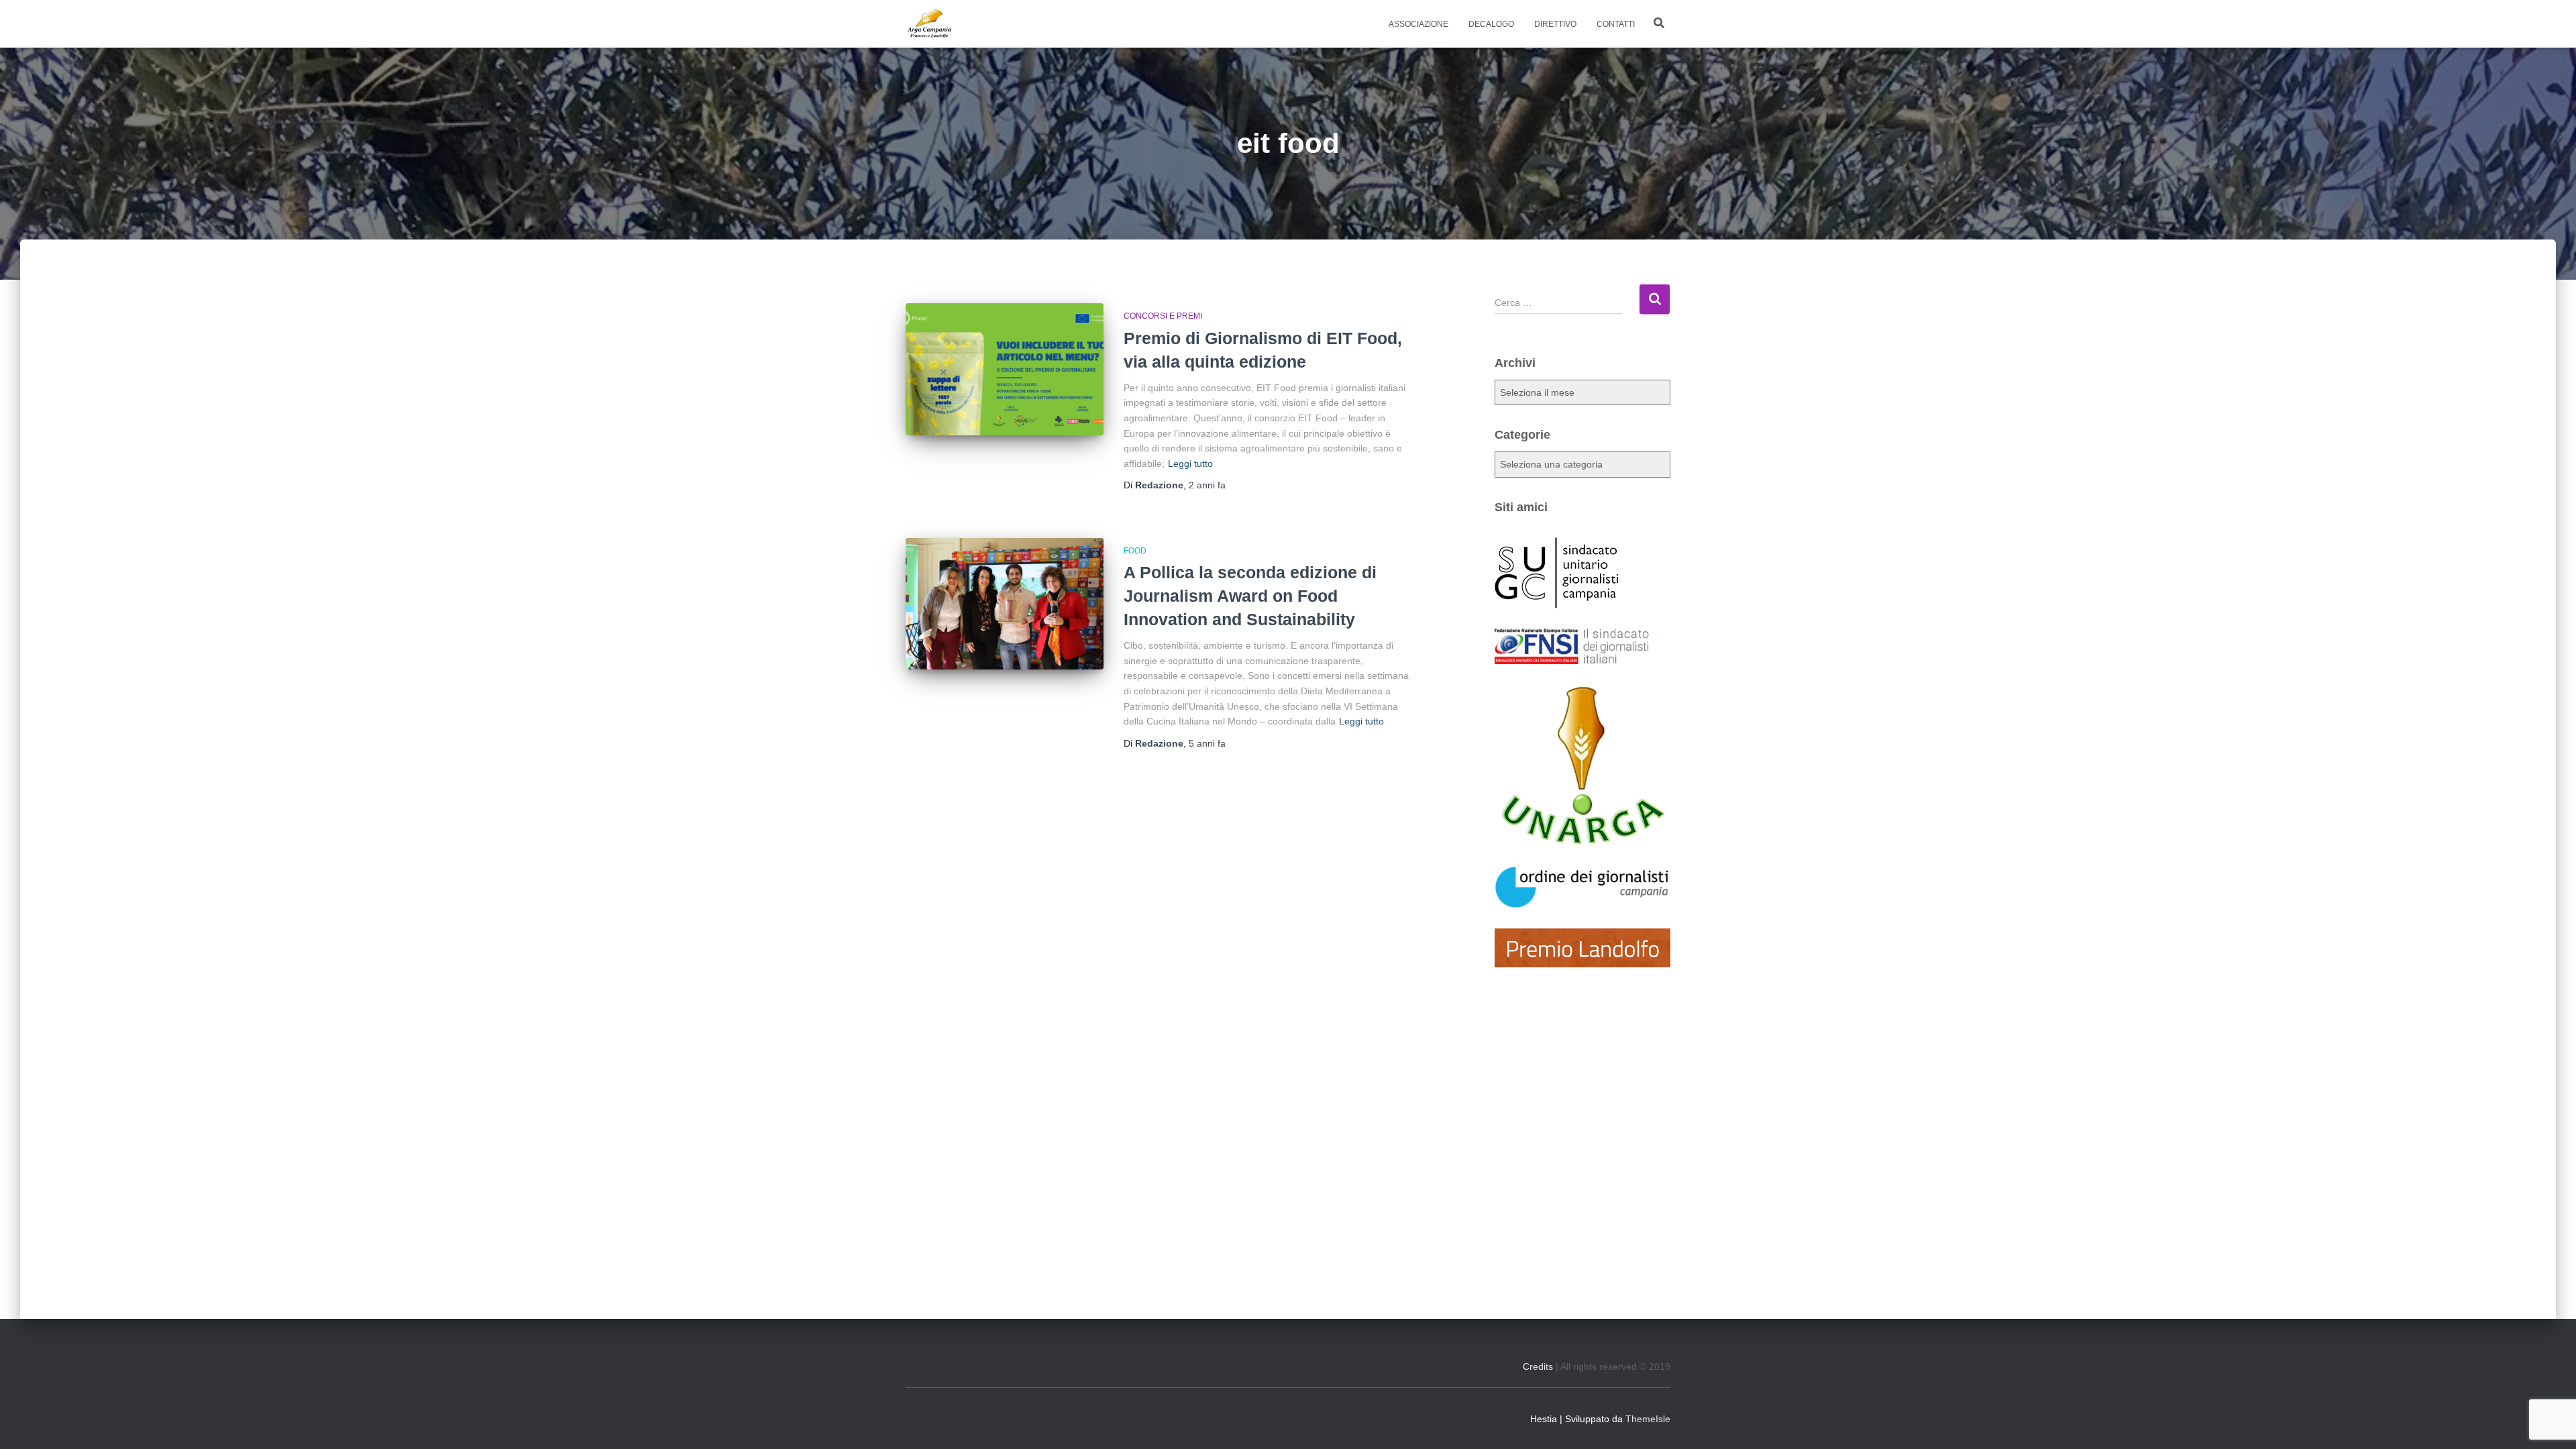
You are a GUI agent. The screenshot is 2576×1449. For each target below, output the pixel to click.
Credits (1538, 1366)
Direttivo (1555, 24)
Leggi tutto (1190, 464)
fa (1207, 485)
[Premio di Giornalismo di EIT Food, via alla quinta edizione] (1005, 369)
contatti (1616, 24)
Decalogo (1491, 24)
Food (1135, 551)
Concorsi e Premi (1163, 316)
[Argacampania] (929, 24)
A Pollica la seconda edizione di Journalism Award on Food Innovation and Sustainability (1250, 596)
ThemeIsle (1648, 1419)
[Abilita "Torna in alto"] (2549, 1422)
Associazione (1418, 24)
